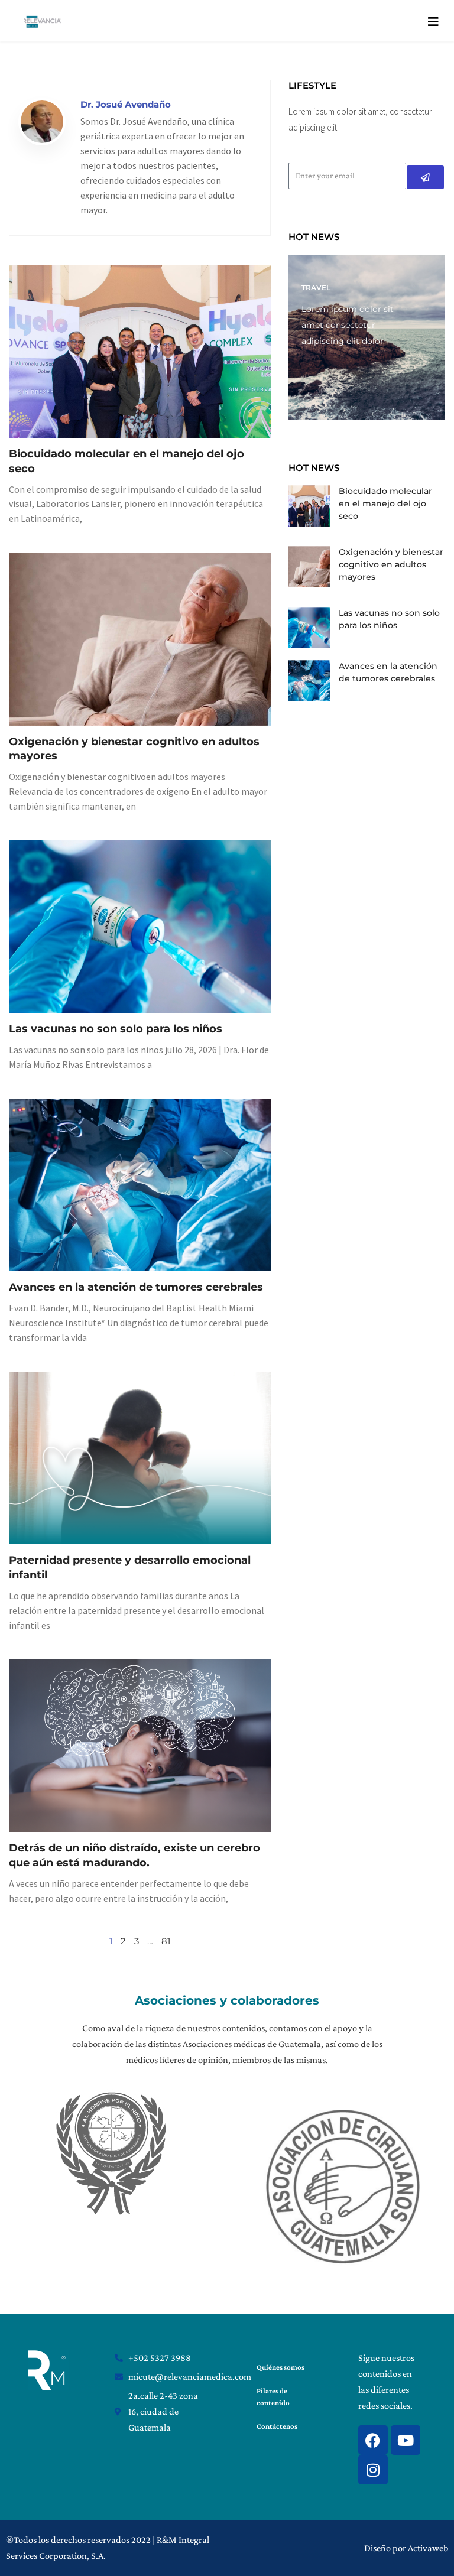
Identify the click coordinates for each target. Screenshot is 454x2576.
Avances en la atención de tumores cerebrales (136, 1287)
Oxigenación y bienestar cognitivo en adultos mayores (391, 564)
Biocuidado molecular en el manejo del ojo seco (385, 503)
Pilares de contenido (273, 2397)
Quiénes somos (280, 2367)
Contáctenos (277, 2426)
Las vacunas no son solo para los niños (116, 1029)
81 (166, 1941)
